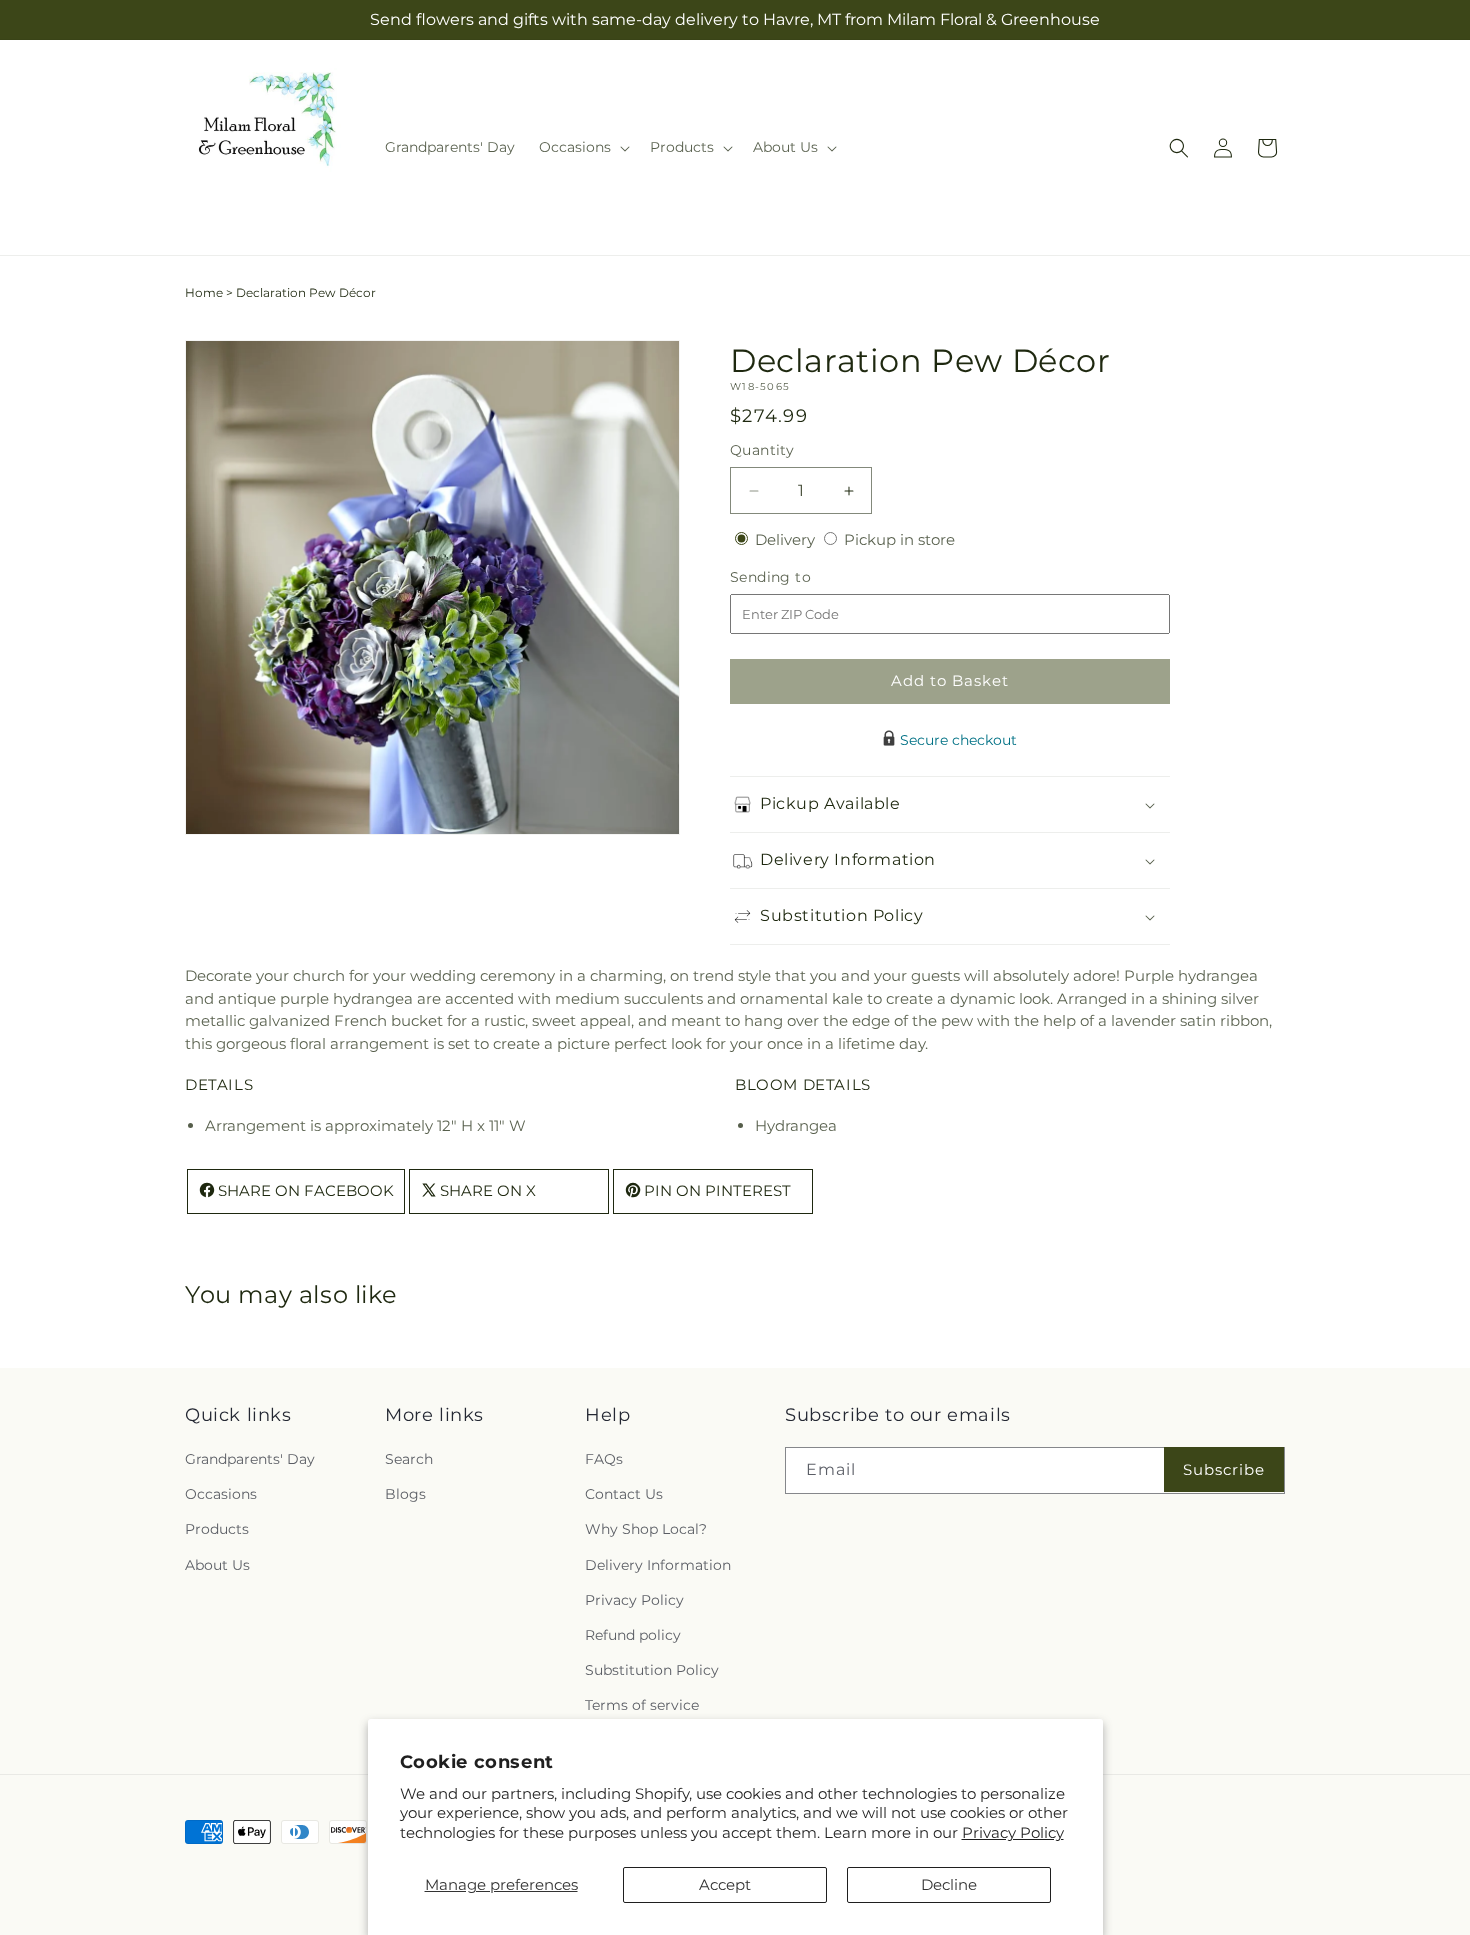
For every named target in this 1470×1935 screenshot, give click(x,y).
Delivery (787, 539)
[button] (582, 147)
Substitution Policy (652, 1670)
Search (409, 1459)
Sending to (800, 577)
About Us (217, 1565)
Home (204, 292)
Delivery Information (658, 1565)
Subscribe (1224, 1469)
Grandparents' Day (250, 1459)
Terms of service (642, 1705)
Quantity (762, 450)
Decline (949, 1884)
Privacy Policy (1013, 1832)
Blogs (405, 1494)
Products (217, 1529)
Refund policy (633, 1635)
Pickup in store (899, 539)
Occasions (221, 1494)
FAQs (604, 1459)
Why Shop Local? (646, 1529)
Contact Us (624, 1494)
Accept (725, 1884)
